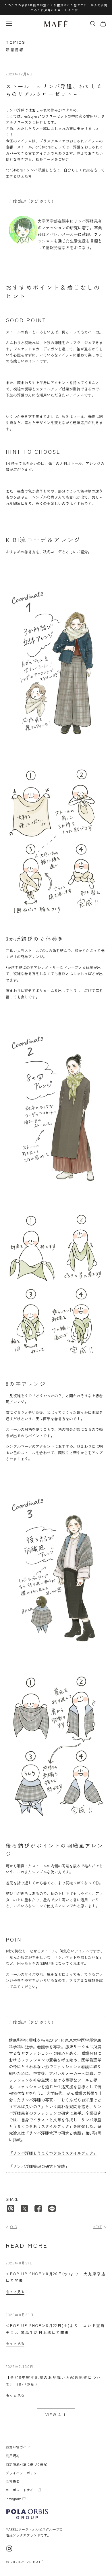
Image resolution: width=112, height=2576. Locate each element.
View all (56, 2415)
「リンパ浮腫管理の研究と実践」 (39, 2166)
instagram (13, 2498)
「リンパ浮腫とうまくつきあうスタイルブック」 (53, 2153)
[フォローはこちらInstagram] (9, 2549)
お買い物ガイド (18, 2447)
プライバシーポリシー (23, 2473)
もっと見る (11, 2227)
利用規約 (13, 2456)
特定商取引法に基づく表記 (26, 2464)
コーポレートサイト (21, 2490)
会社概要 (13, 2481)
